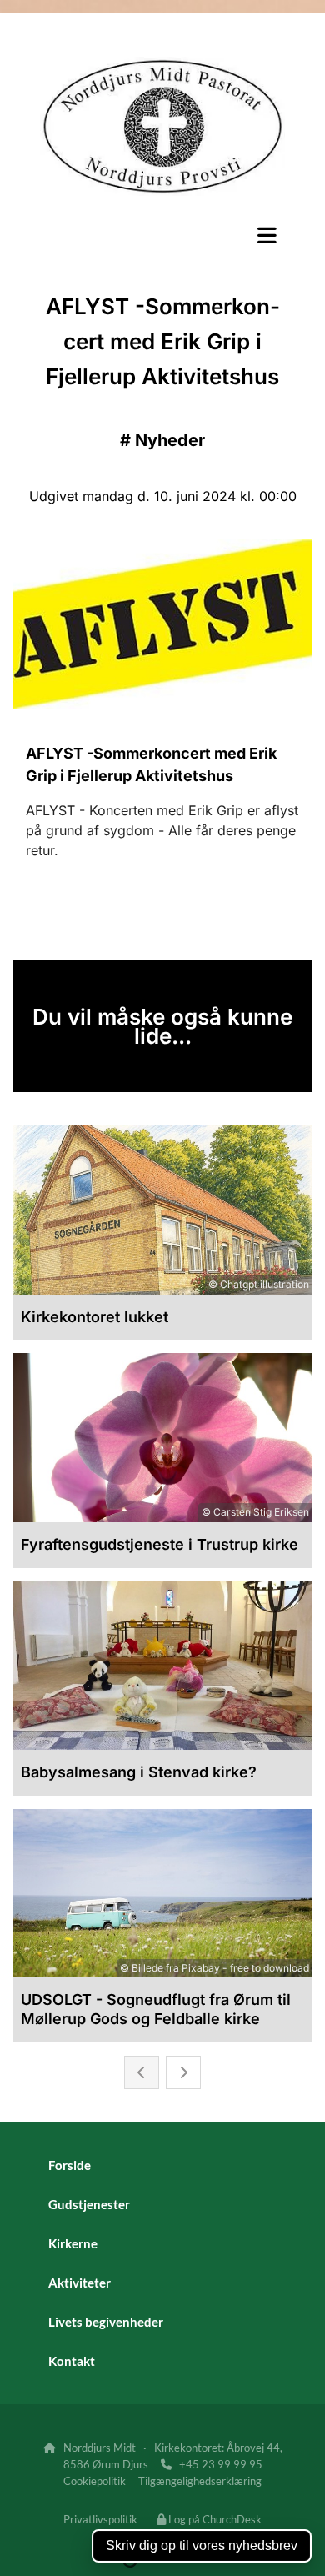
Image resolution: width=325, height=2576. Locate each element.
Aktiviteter (80, 2283)
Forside (70, 2165)
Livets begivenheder (106, 2322)
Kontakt (72, 2361)
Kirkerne (73, 2243)
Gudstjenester (89, 2204)
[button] (162, 235)
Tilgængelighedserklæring (200, 2481)
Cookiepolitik (95, 2481)
